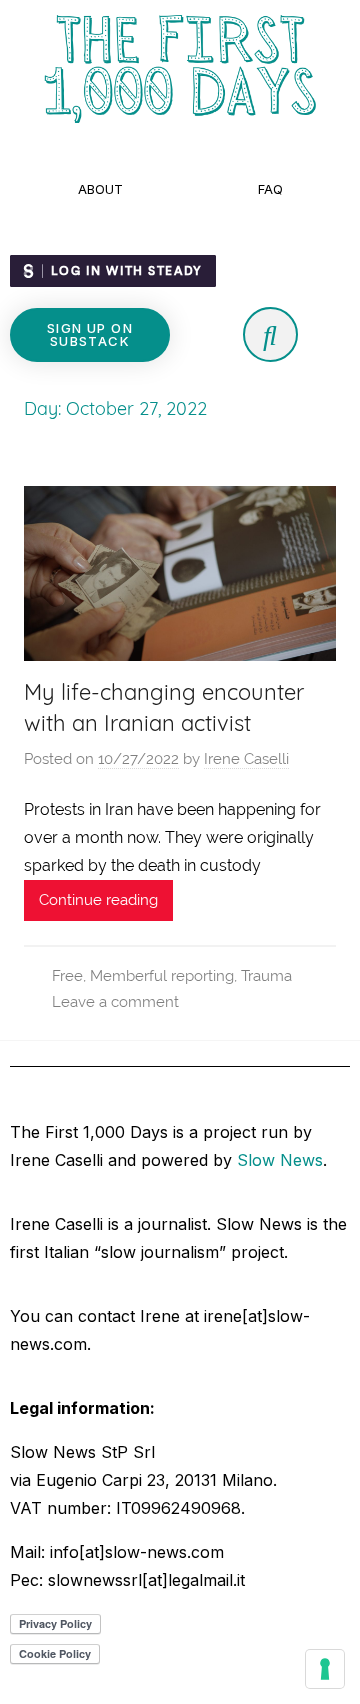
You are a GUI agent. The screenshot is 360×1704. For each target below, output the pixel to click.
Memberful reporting (162, 976)
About (100, 189)
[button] (90, 335)
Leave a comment (115, 1002)
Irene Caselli (246, 759)
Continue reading (98, 900)
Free (67, 976)
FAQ (270, 189)
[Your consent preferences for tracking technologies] (325, 1669)
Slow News (280, 1160)
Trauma (266, 976)
